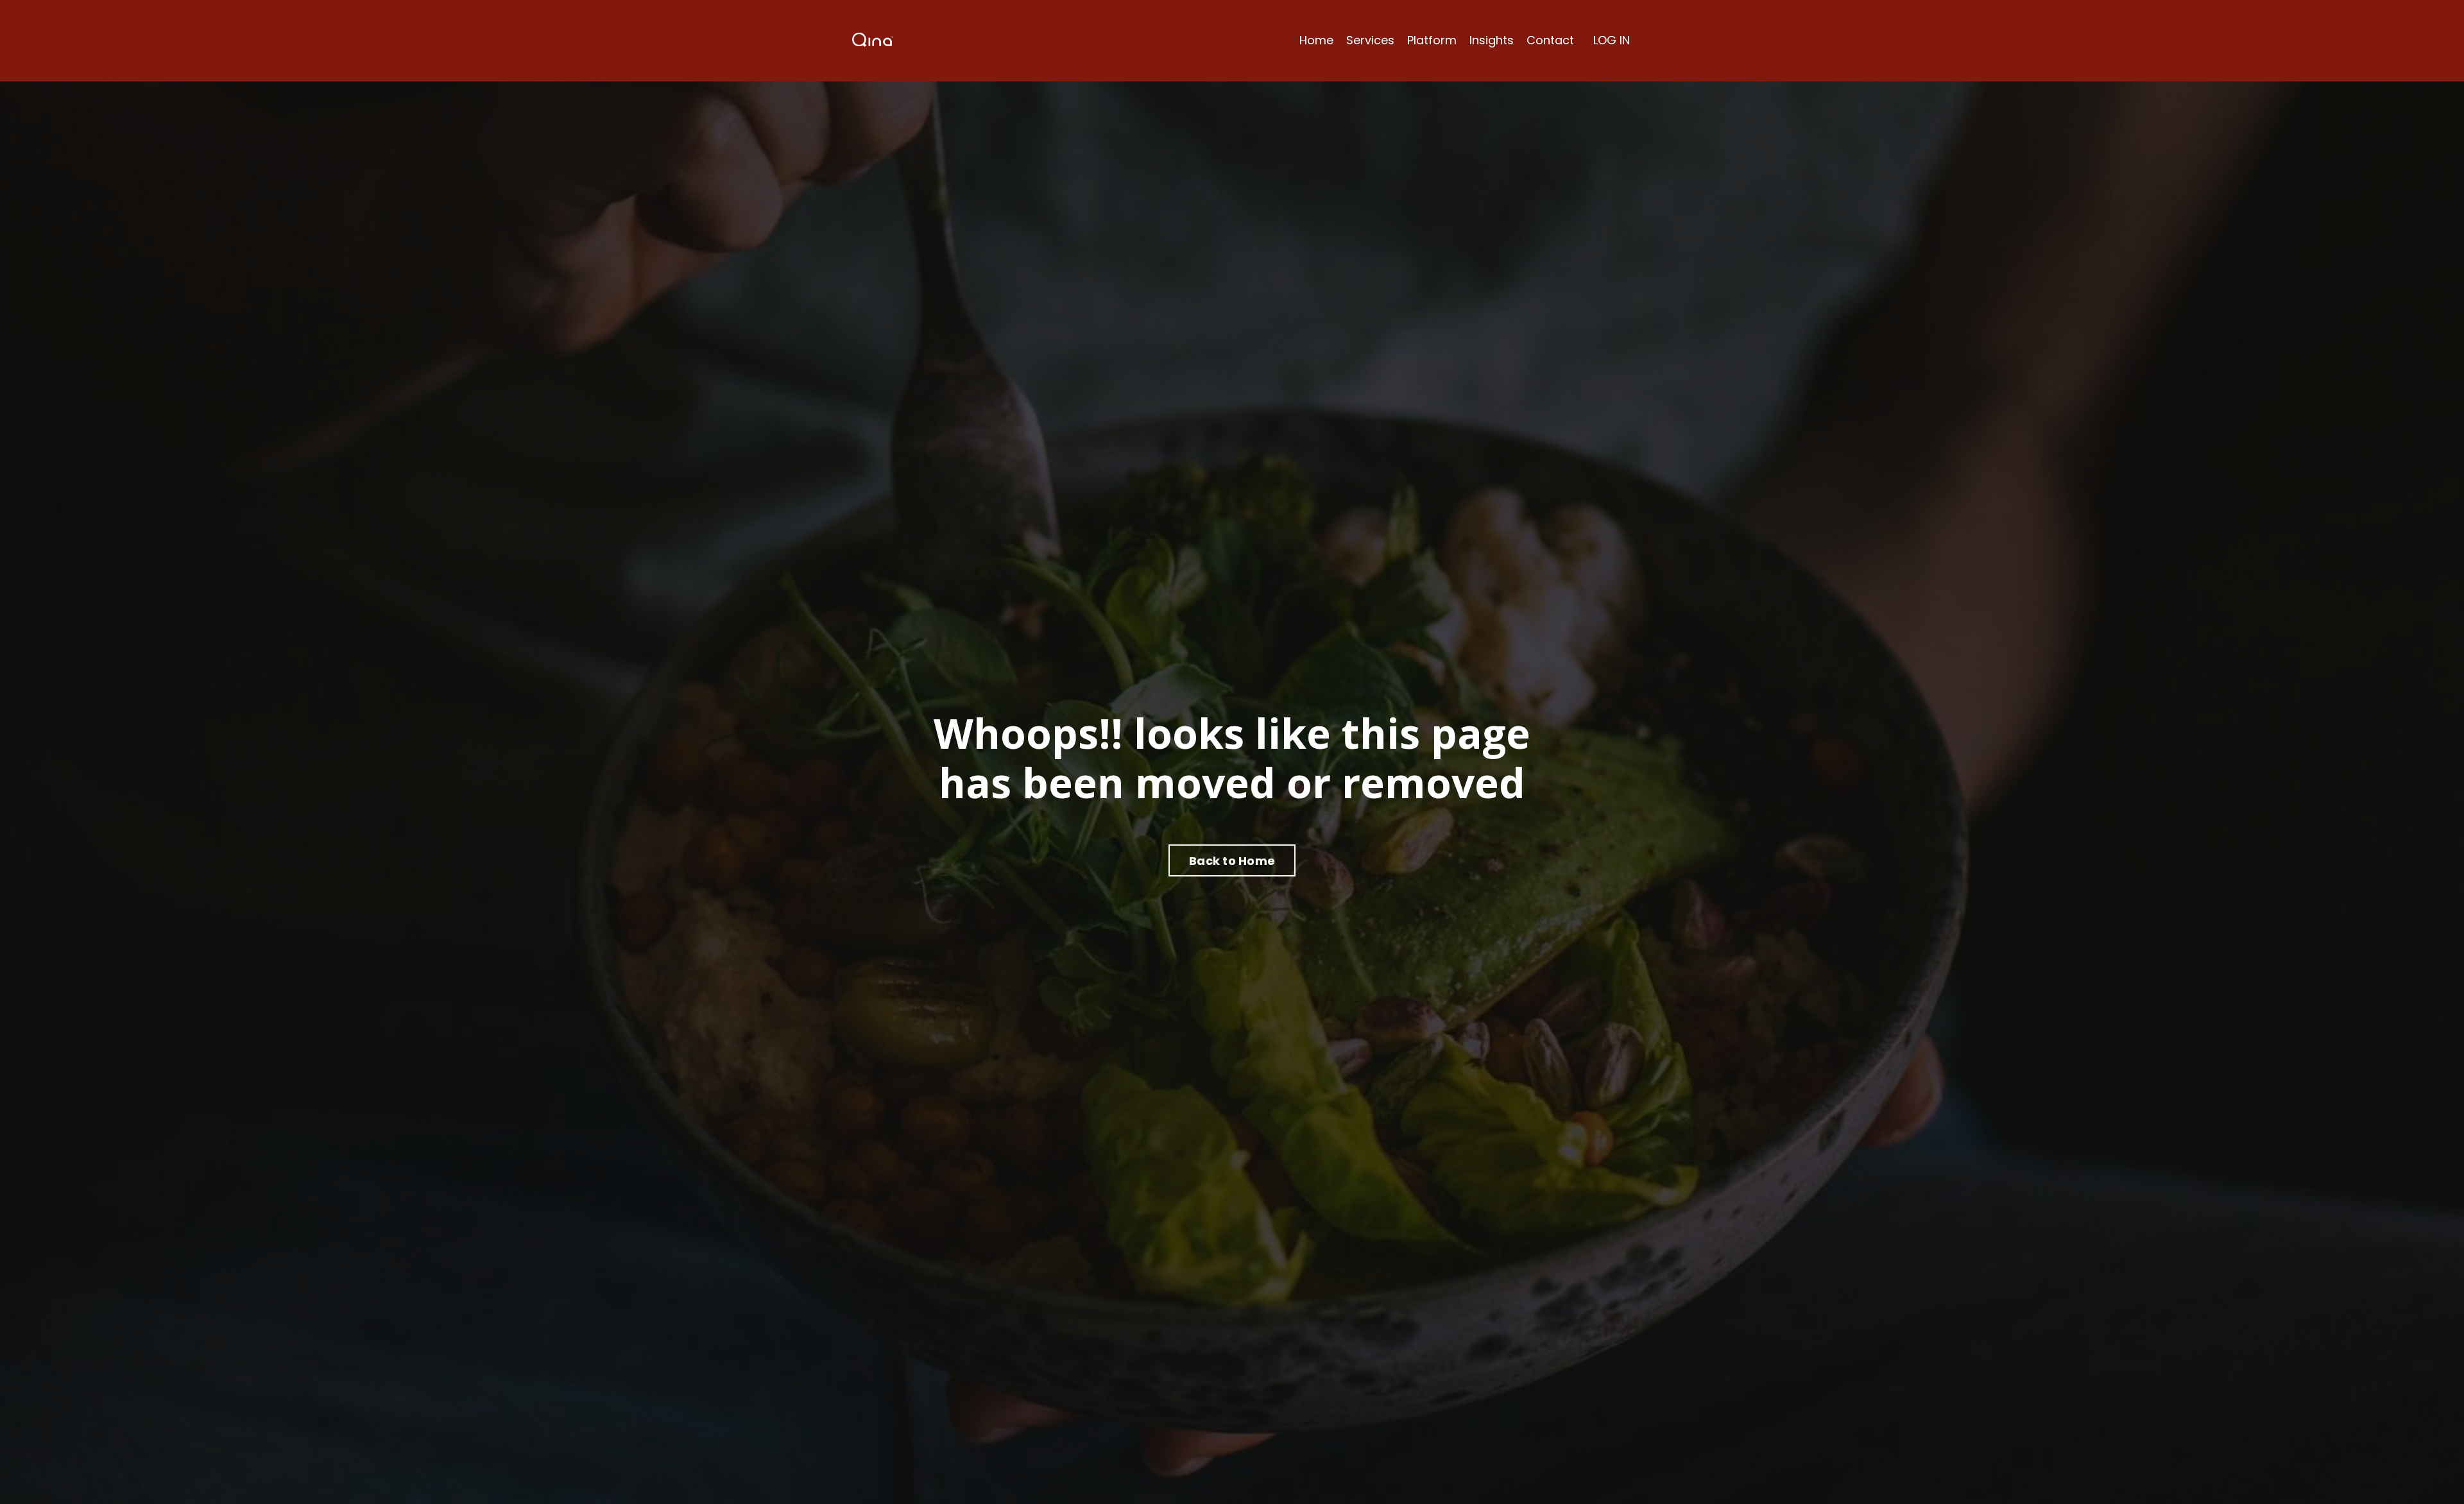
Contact (1550, 40)
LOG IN (1612, 40)
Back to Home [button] (1232, 861)
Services (1370, 40)
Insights (1492, 40)
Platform (1432, 40)
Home (1316, 40)
